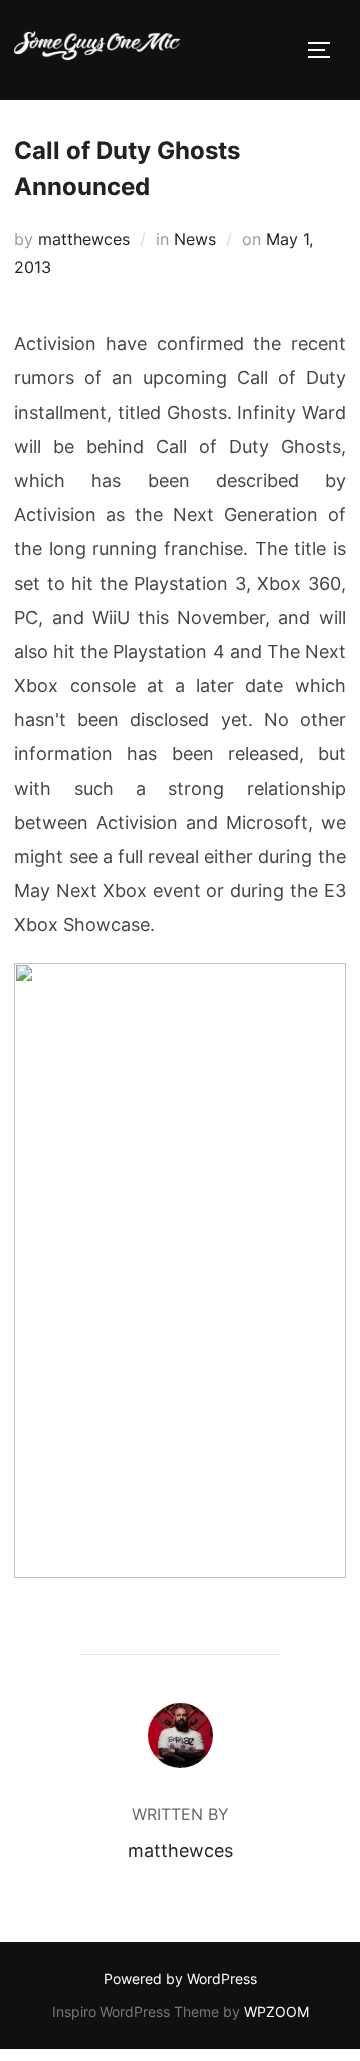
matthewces (84, 239)
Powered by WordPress (180, 1978)
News (195, 239)
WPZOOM (276, 2011)
